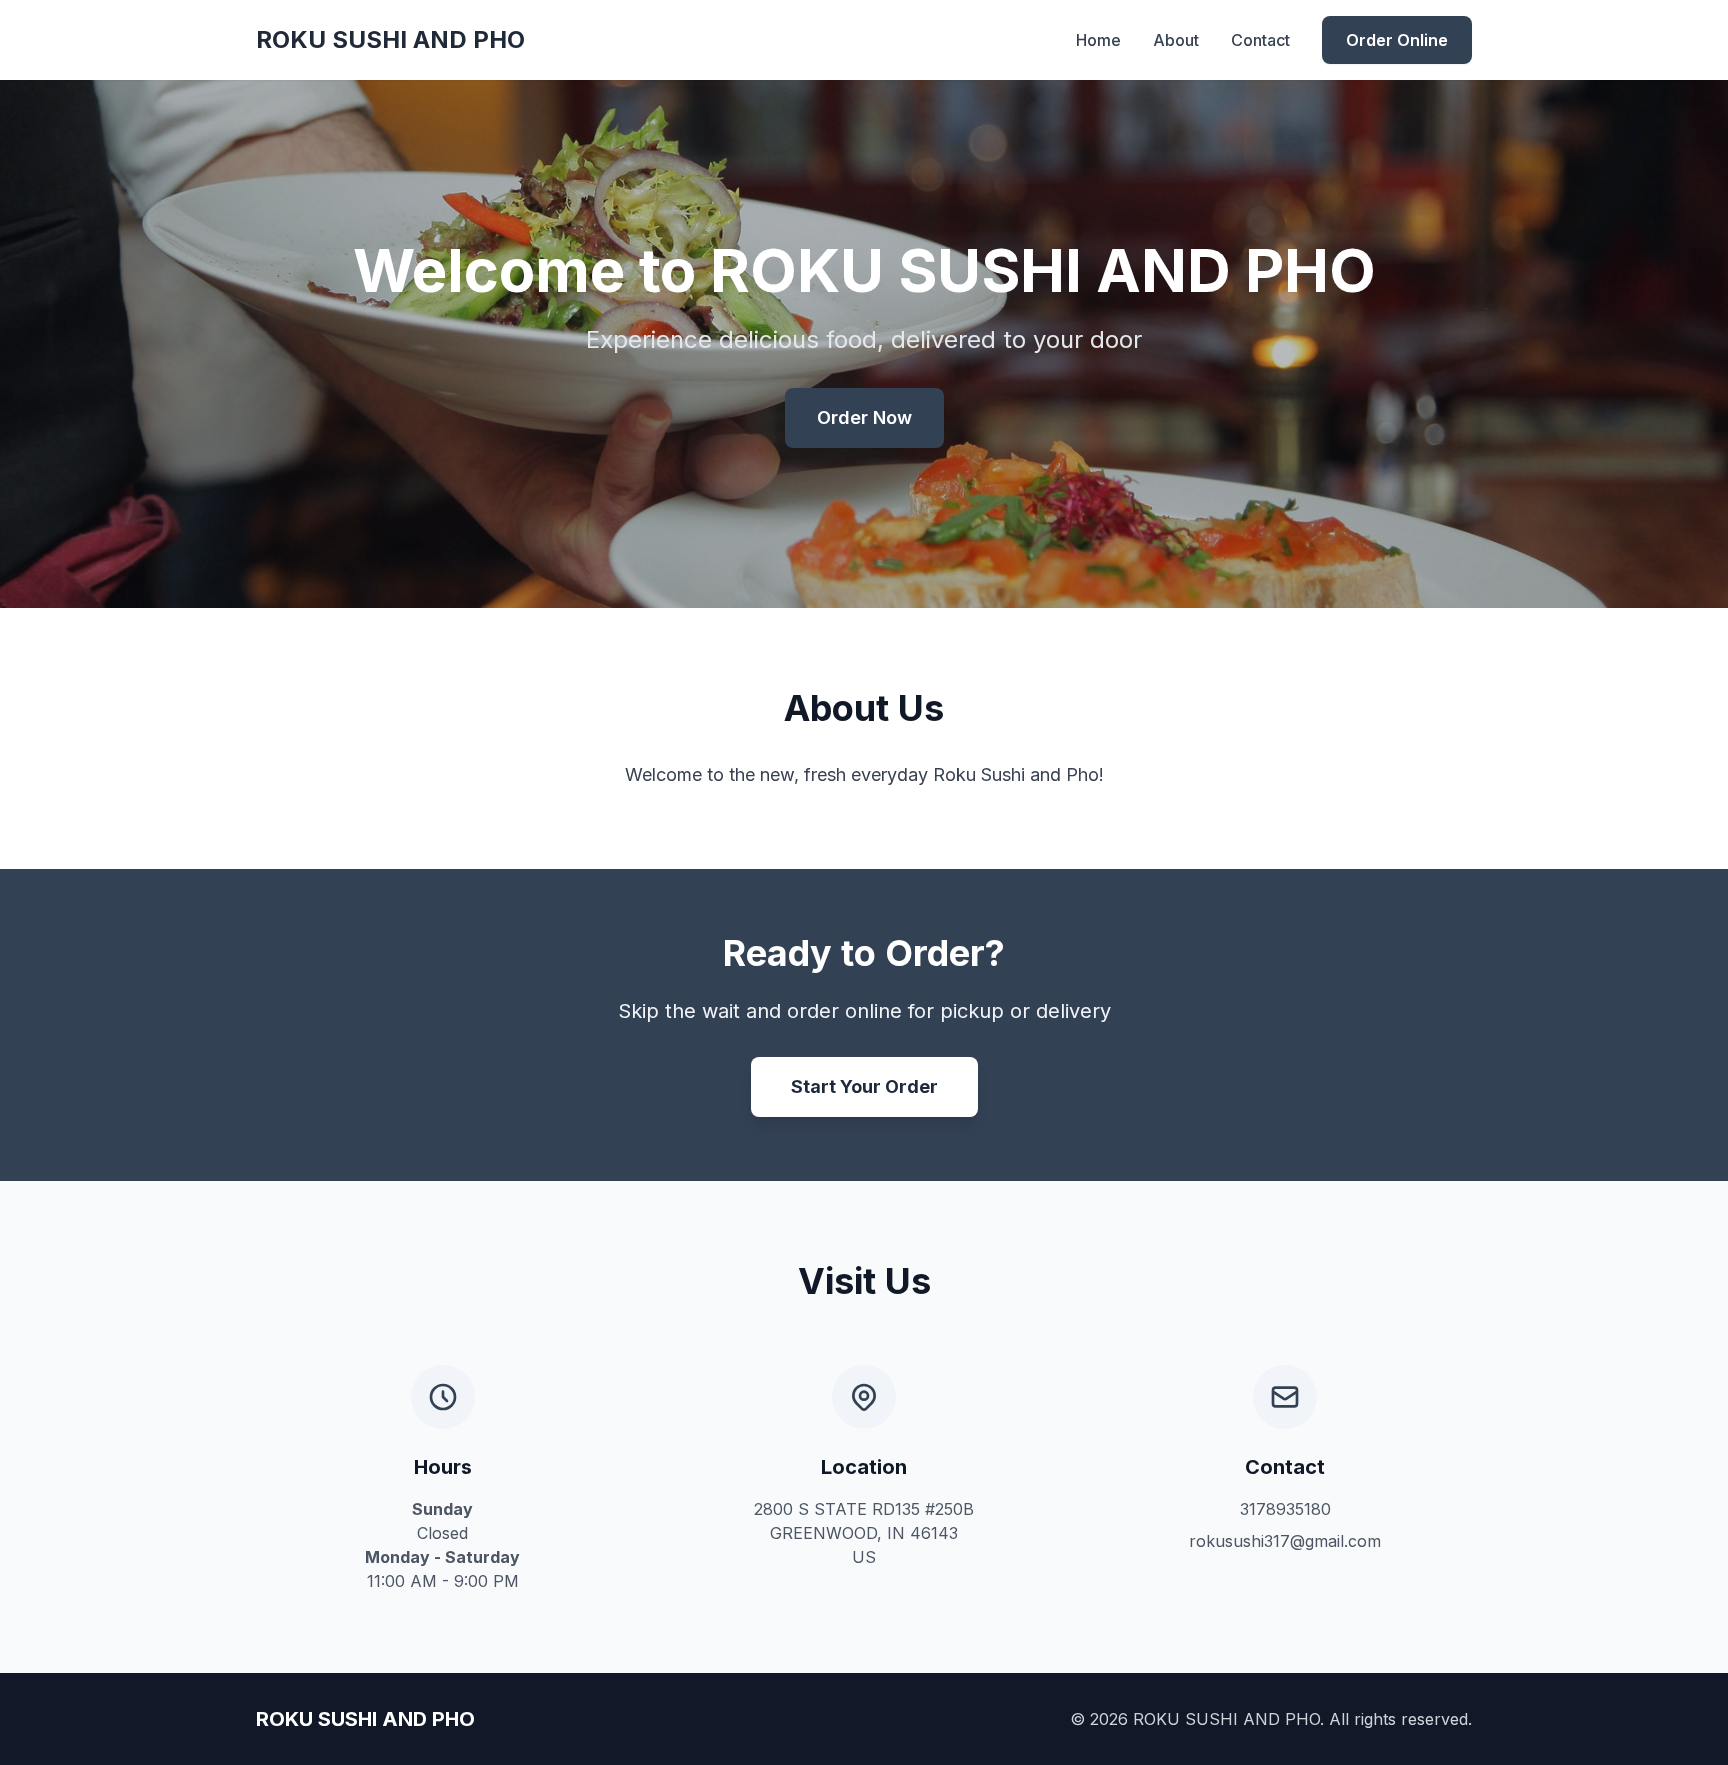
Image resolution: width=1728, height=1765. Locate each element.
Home (1098, 40)
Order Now (864, 417)
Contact (1260, 40)
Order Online (1397, 40)
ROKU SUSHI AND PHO (390, 39)
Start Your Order (864, 1086)
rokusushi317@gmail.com (1285, 1541)
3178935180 (1285, 1509)
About (1176, 40)
